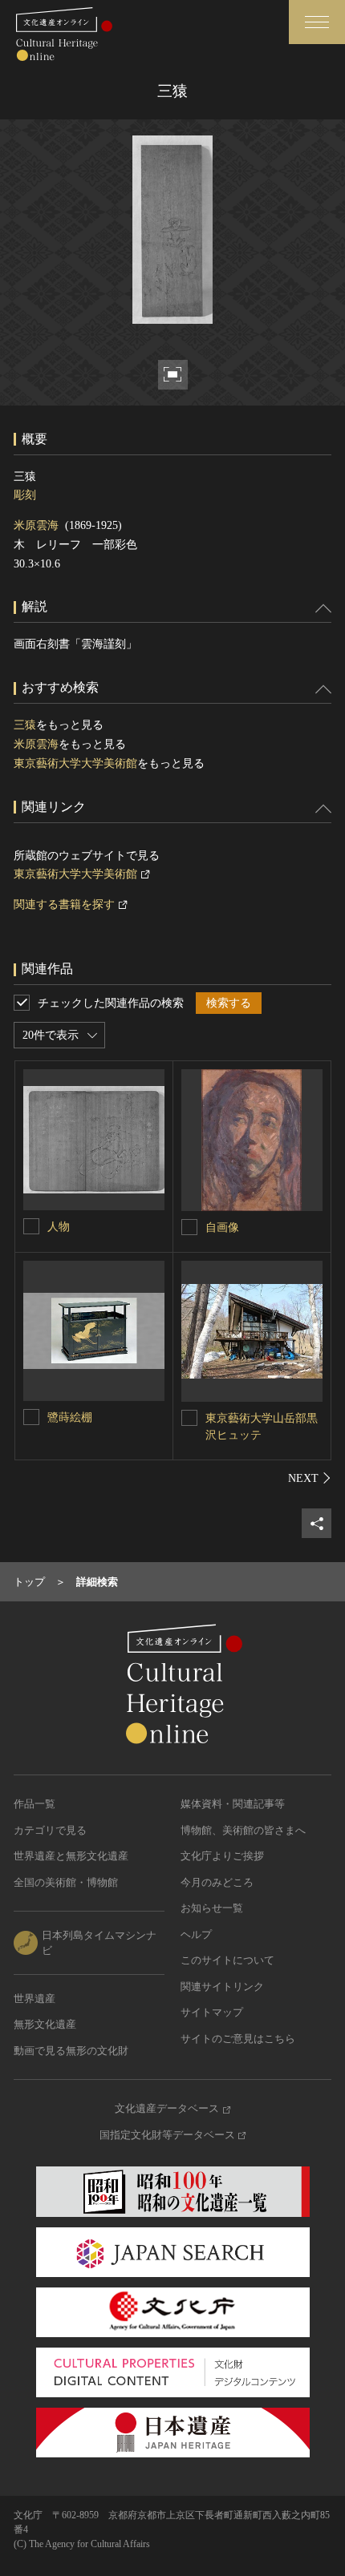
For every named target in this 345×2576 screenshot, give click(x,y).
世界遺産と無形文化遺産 (71, 1856)
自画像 (222, 1227)
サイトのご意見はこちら (238, 2039)
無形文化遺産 (45, 2024)
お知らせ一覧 (212, 1908)
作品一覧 (34, 1804)
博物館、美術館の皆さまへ (243, 1830)
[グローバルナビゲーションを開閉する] (317, 22)
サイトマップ (212, 2012)
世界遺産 (34, 1999)
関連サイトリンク (222, 1987)
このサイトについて (227, 1960)
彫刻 (25, 495)
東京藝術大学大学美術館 (75, 763)
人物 (59, 1227)
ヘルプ (196, 1934)
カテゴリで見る (50, 1830)
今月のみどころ (217, 1882)
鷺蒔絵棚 (70, 1417)
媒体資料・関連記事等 (233, 1804)
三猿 (25, 725)
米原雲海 (36, 525)
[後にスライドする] (310, 1478)
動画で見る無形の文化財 (71, 2051)
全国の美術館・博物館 (66, 1882)
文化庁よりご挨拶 (222, 1856)
